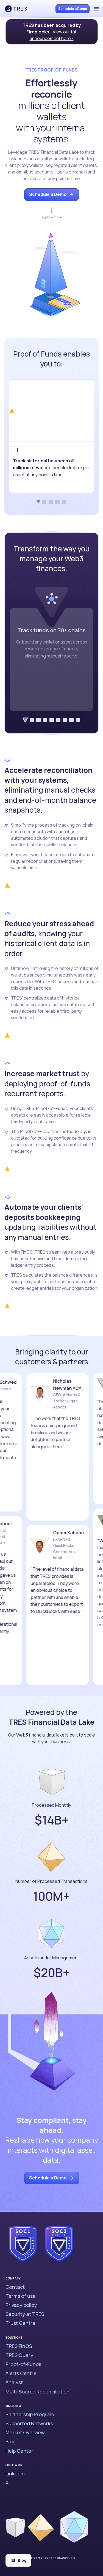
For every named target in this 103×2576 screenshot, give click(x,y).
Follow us (14, 2465)
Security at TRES (25, 2314)
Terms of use (21, 2296)
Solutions (14, 2338)
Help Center (19, 2451)
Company (13, 2278)
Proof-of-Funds (23, 2364)
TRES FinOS (19, 2346)
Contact (15, 2287)
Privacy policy (21, 2305)
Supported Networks (29, 2423)
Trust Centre (20, 2323)
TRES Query (19, 2355)
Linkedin (15, 2473)
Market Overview (25, 2432)
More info (13, 2406)
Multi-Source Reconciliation (37, 2392)
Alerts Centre (21, 2373)
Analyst (14, 2382)
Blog (11, 2441)
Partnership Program (30, 2414)
